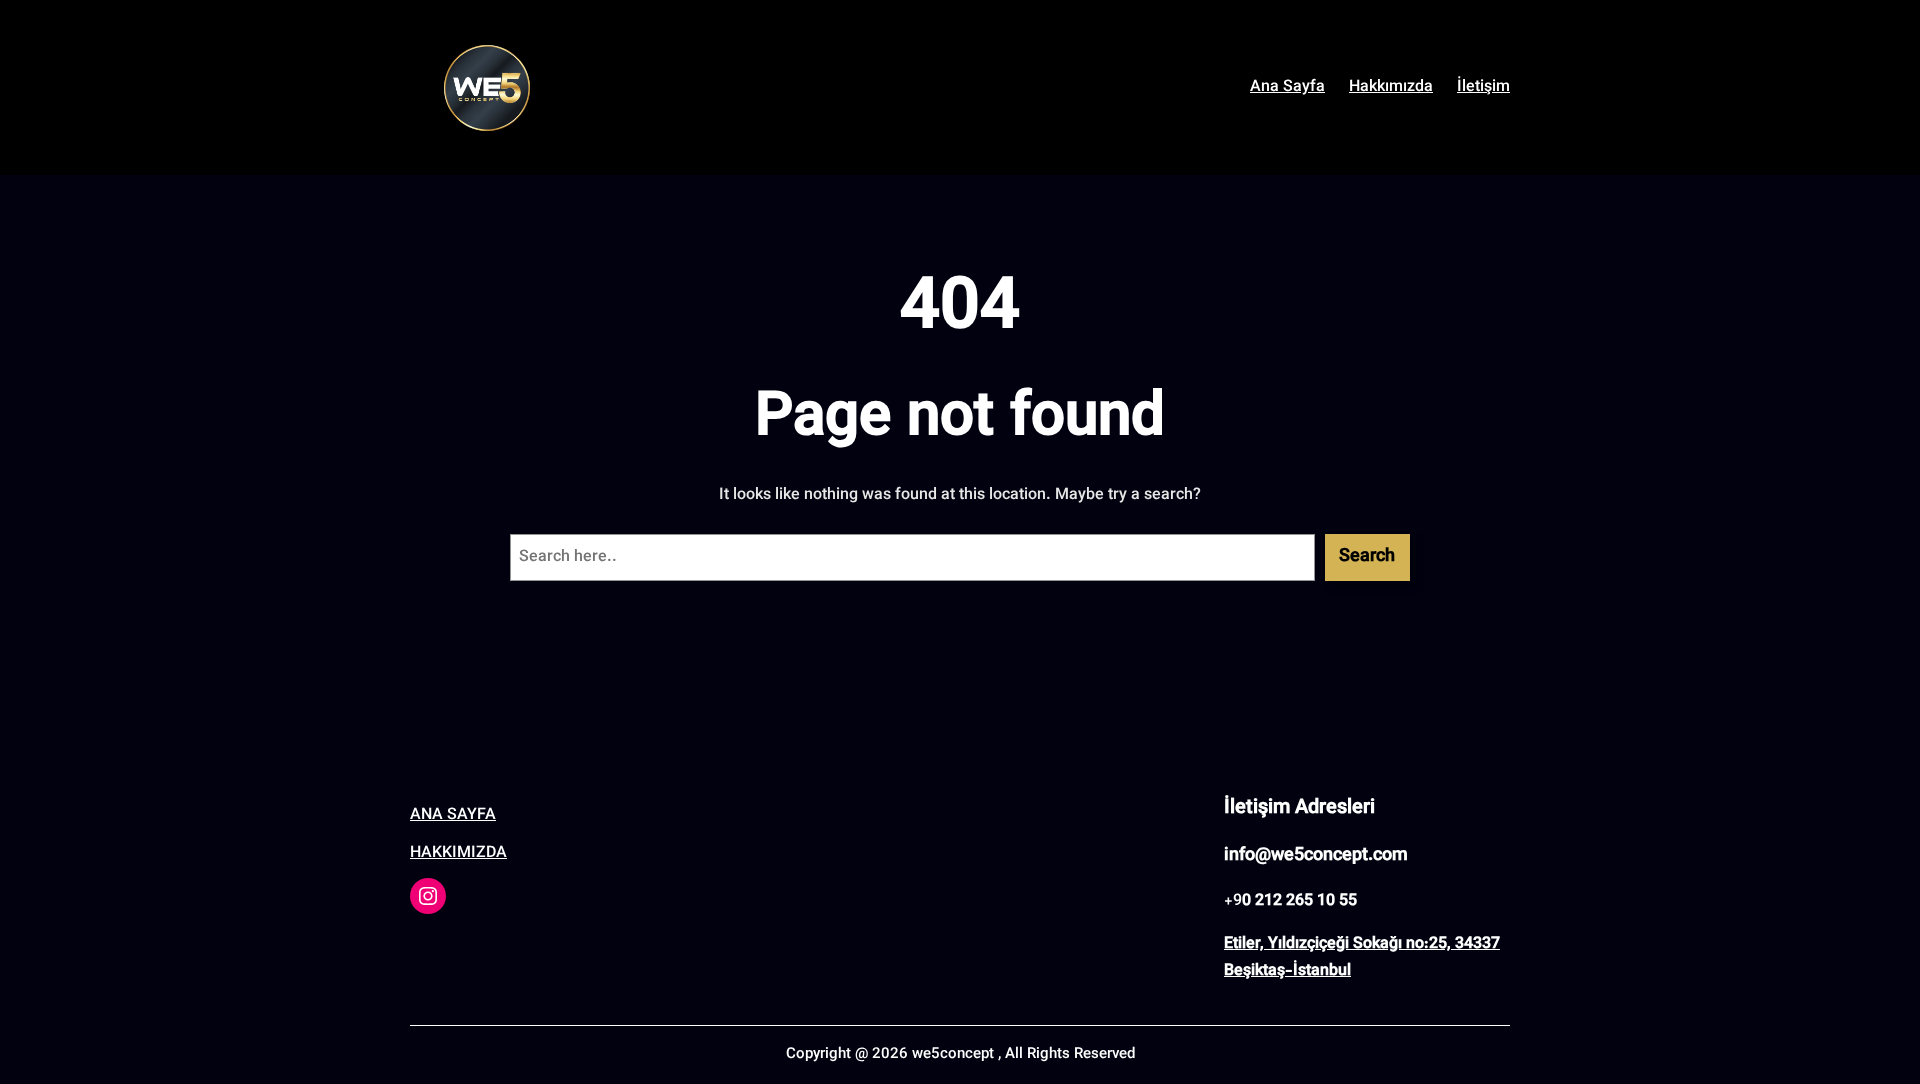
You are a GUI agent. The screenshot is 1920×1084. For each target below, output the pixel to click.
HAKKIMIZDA (458, 853)
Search (1367, 557)
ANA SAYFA (453, 815)
